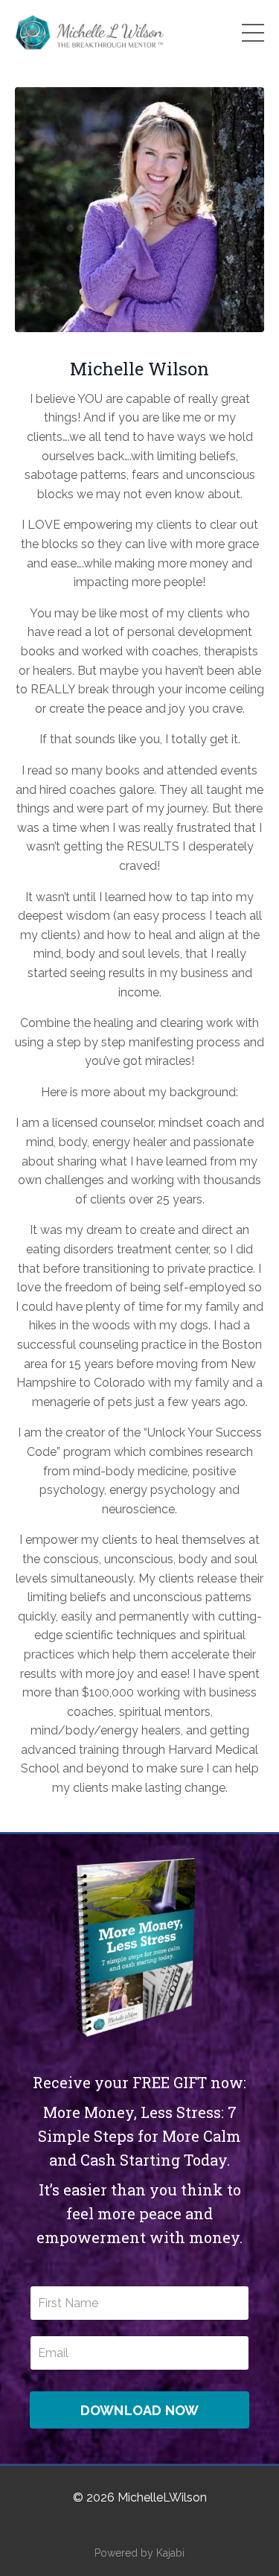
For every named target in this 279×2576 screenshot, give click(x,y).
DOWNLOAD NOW (140, 2410)
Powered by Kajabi (139, 2553)
